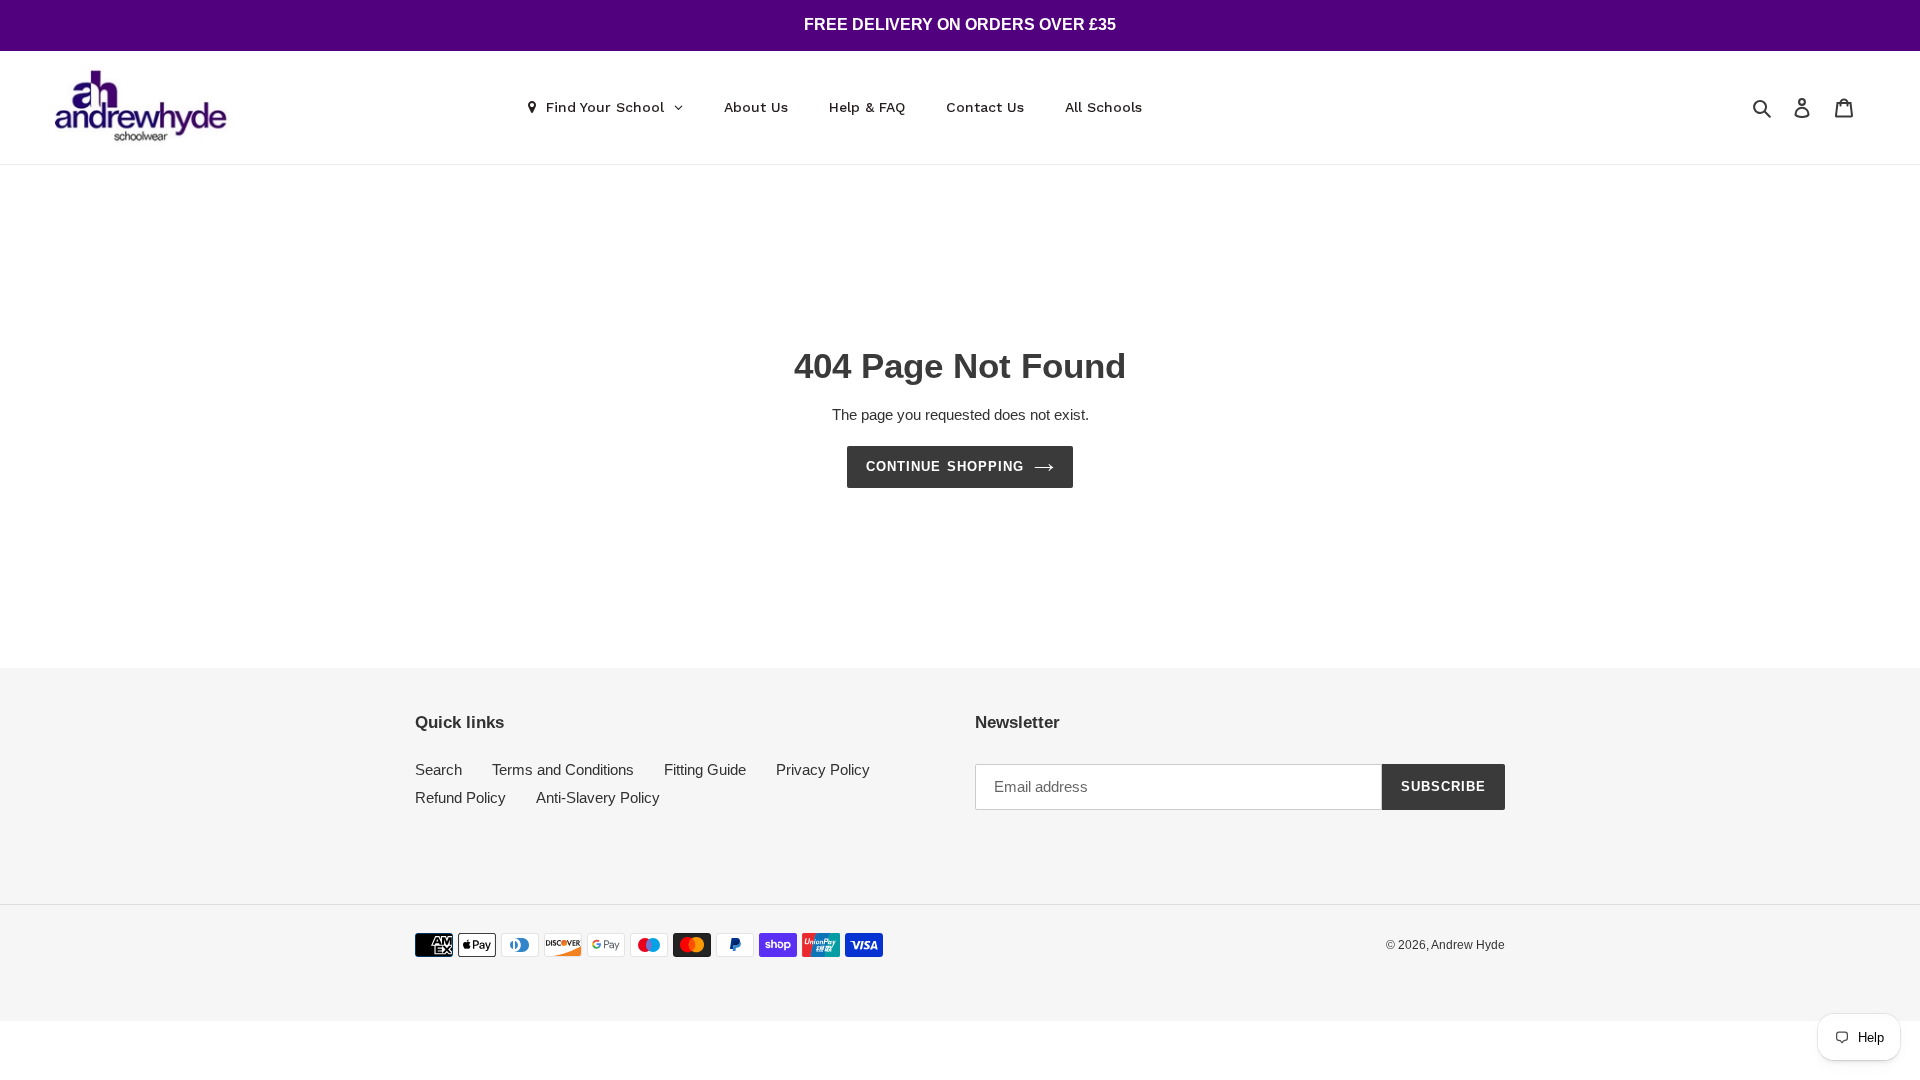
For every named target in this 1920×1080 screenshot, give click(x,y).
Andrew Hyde (1468, 945)
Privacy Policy (823, 769)
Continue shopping (945, 466)
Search (438, 769)
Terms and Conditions (563, 769)
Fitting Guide (705, 769)
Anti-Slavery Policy (598, 797)
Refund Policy (460, 797)
